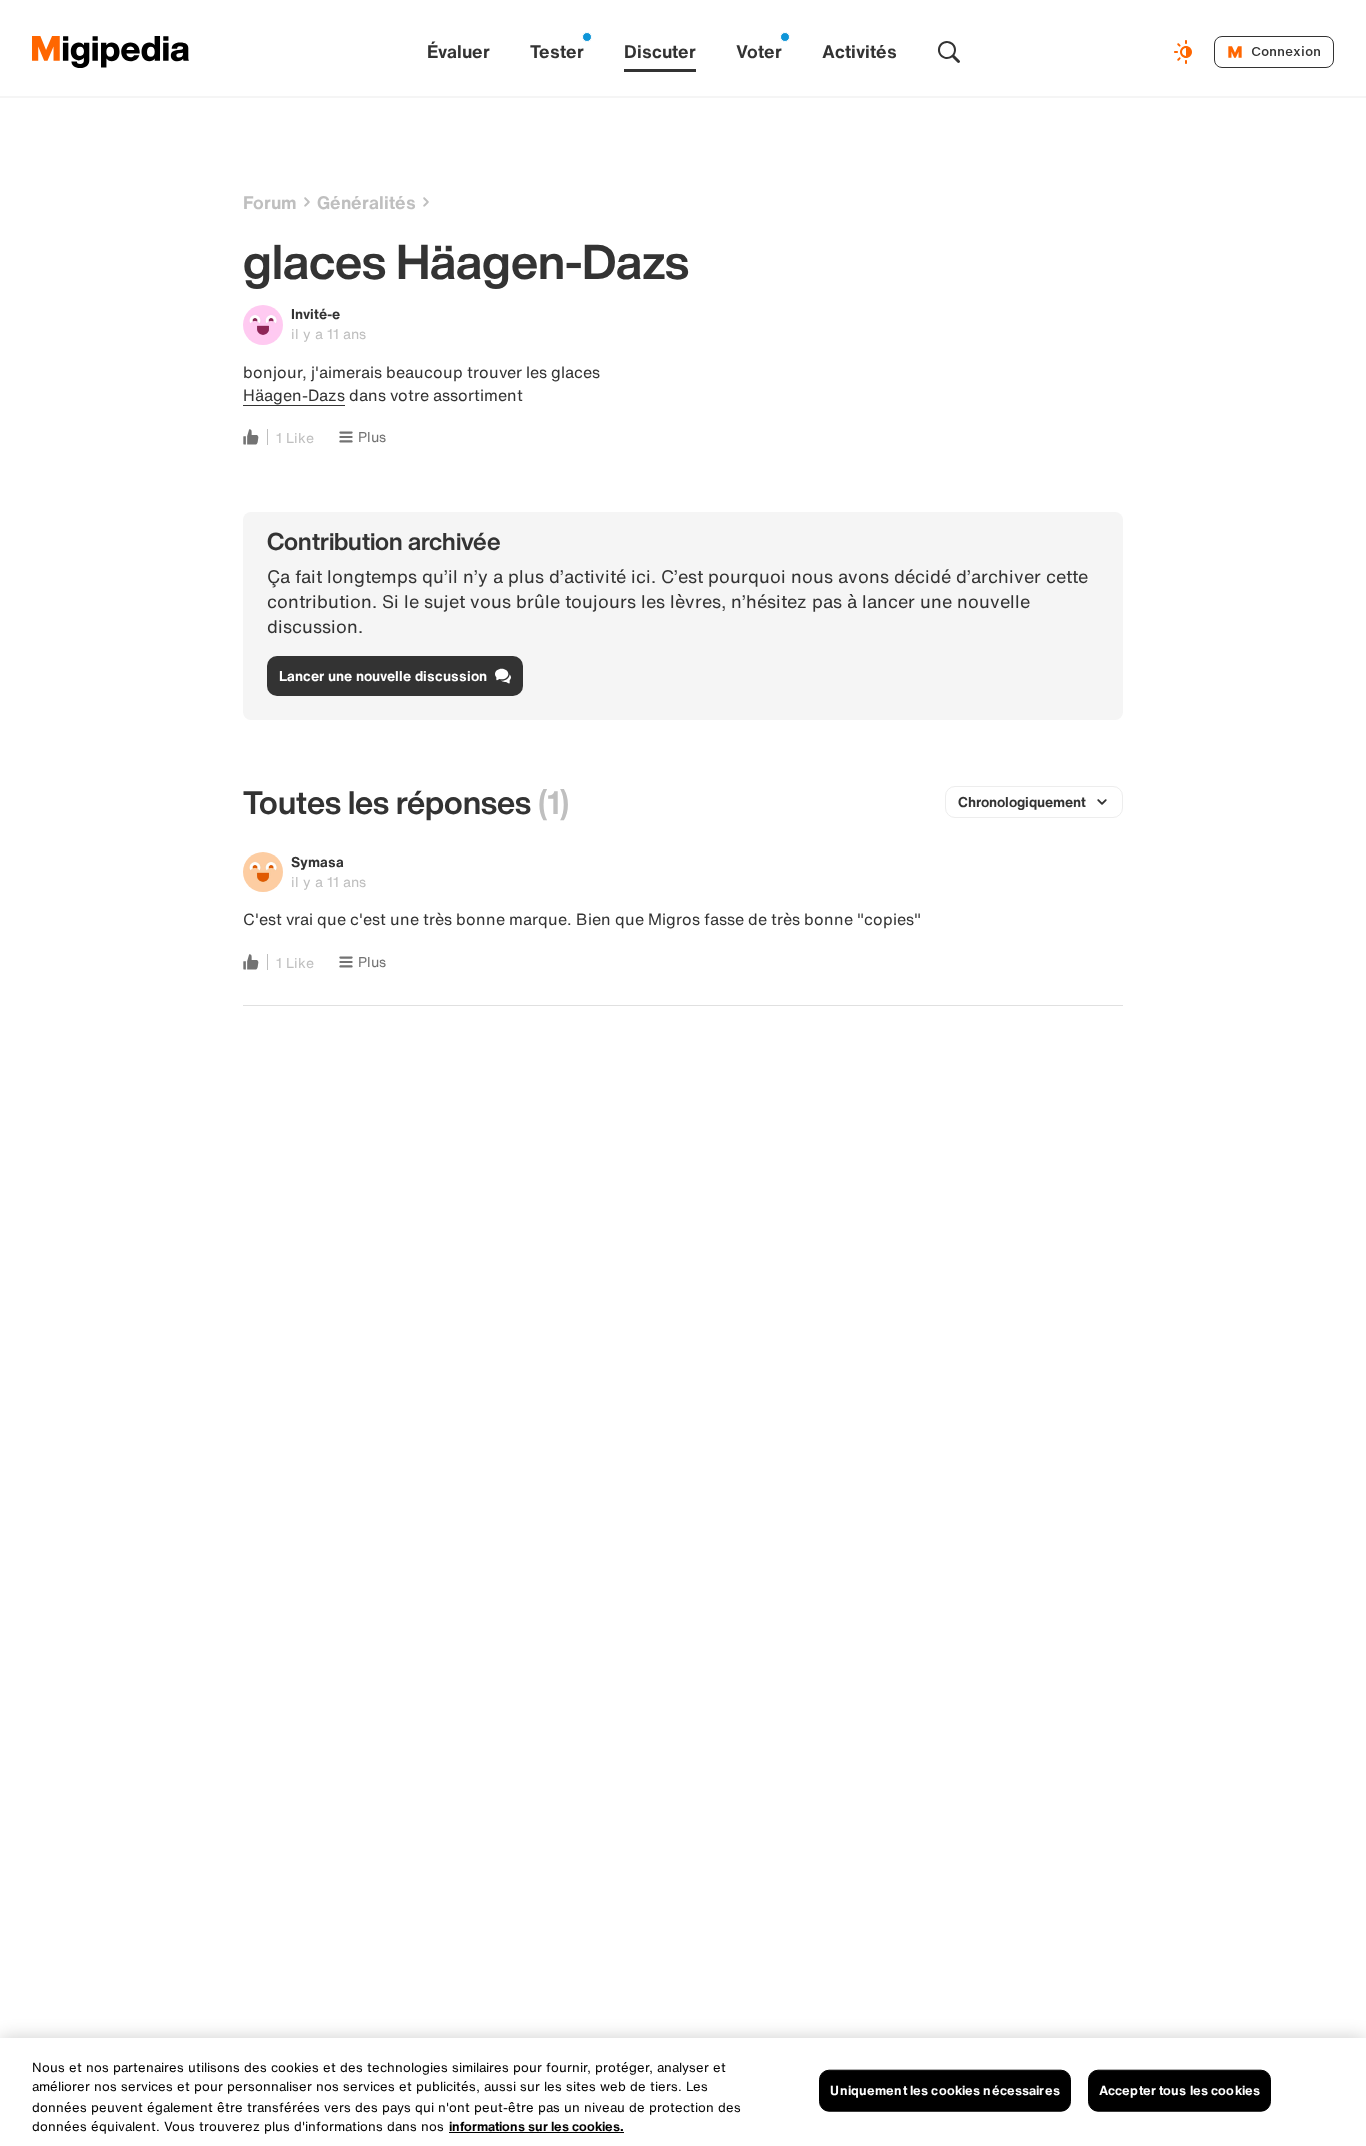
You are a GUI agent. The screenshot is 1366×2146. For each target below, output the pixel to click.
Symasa (317, 861)
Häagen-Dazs (294, 395)
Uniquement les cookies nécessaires (944, 2090)
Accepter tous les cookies (1179, 2090)
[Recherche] (949, 52)
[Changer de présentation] (1186, 52)
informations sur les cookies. (536, 2125)
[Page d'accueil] (111, 52)
